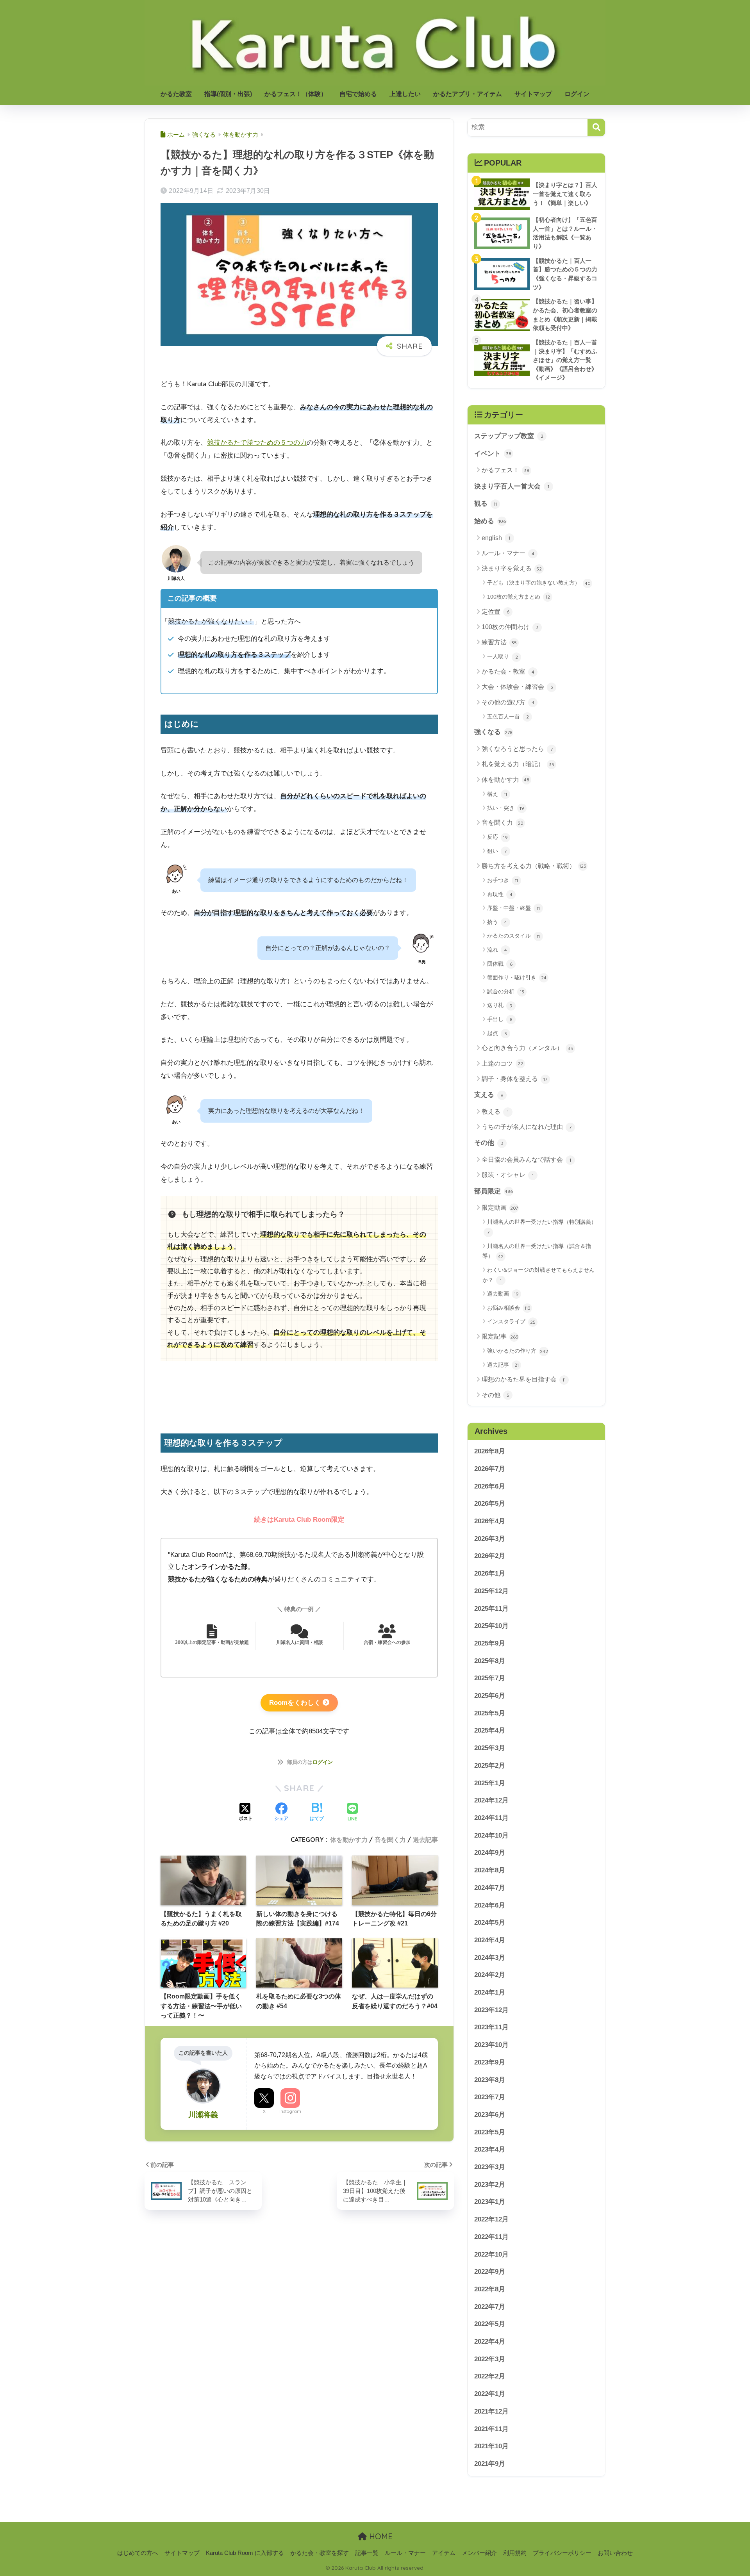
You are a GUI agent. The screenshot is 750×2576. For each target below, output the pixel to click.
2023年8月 (490, 2080)
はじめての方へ (138, 2553)
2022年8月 (490, 2289)
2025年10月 (491, 1626)
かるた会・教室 (508, 671)
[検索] (596, 127)
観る (486, 504)
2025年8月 (490, 1661)
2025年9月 (490, 1643)
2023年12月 (491, 2010)
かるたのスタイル (513, 936)
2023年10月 (491, 2045)
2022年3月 (490, 2359)
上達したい (405, 94)
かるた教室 (176, 94)
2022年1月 (490, 2394)
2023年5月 (490, 2132)
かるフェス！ (505, 470)
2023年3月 (490, 2167)
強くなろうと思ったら (517, 749)
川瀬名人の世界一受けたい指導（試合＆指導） (537, 1251)
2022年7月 (490, 2307)
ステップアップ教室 (509, 436)
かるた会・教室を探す (320, 2553)
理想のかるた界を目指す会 (524, 1379)
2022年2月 (490, 2377)
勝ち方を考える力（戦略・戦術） (534, 866)
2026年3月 (490, 1539)
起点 (497, 1033)
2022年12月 (491, 2219)
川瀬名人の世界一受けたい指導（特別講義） (542, 1227)
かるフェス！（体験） (296, 94)
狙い (497, 851)
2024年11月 (491, 1818)
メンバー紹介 (479, 2553)
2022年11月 (491, 2237)
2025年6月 (490, 1696)
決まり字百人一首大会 (512, 486)
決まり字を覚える (512, 568)
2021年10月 (491, 2446)
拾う (497, 922)
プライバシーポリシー (562, 2553)
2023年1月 (490, 2202)
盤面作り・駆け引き (517, 977)
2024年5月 (490, 1923)
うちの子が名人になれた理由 (527, 1127)
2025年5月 (490, 1713)
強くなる (493, 732)
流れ (497, 950)
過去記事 (425, 1840)
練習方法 (499, 642)
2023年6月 (490, 2115)
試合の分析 (506, 991)
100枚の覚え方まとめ (519, 597)
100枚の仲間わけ (510, 627)
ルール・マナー (508, 553)
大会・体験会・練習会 (517, 687)
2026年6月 (490, 1486)
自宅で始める (358, 94)
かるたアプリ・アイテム (468, 94)
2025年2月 (490, 1766)
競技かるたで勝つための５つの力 (257, 443)
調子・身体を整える (514, 1079)
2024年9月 (490, 1853)
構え (497, 794)
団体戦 (500, 964)
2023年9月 (490, 2062)
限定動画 (500, 1208)
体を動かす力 (349, 1840)
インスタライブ (511, 1321)
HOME (380, 2536)
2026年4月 (490, 1521)
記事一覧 (367, 2553)
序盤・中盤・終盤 (513, 908)
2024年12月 (491, 1800)
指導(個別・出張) (228, 94)
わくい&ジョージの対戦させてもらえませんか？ (538, 1275)
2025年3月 (490, 1748)
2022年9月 (490, 2272)
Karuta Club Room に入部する (245, 2553)
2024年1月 (490, 1992)
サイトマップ (533, 94)
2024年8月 (490, 1870)
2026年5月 (490, 1504)
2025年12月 (491, 1591)
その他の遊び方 (508, 702)
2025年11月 (491, 1609)
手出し (500, 1019)
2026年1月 (490, 1573)
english (496, 538)
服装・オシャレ (508, 1175)
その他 (489, 1143)
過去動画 (503, 1294)
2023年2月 (490, 2185)
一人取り (503, 656)
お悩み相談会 (509, 1308)
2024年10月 (491, 1835)
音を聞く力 (390, 1840)
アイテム (444, 2553)
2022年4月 (490, 2342)
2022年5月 (490, 2324)
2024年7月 (490, 1888)
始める (490, 521)
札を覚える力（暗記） (518, 764)
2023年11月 (491, 2028)
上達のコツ (502, 1063)
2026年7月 (490, 1469)
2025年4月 (490, 1731)
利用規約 (515, 2553)
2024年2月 (490, 1975)
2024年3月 (490, 1958)
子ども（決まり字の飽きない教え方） (539, 583)
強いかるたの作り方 (518, 1351)
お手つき (503, 880)
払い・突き (506, 808)
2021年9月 (490, 2464)
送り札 (500, 1005)
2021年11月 (491, 2429)
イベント (493, 454)
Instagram (290, 2111)
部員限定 (494, 1191)
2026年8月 (490, 1451)
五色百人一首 (508, 717)
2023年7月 (490, 2097)
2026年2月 (490, 1556)
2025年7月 (490, 1678)
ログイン (577, 94)
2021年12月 (491, 2411)
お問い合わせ (615, 2553)
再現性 (500, 894)
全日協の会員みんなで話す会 (526, 1160)
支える (489, 1095)
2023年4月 (490, 2149)
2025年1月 (490, 1783)
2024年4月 (490, 1940)
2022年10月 (491, 2254)
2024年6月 (490, 1905)
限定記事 (500, 1336)
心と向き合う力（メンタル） (527, 1048)
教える (495, 1112)
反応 (497, 837)
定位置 (496, 612)
